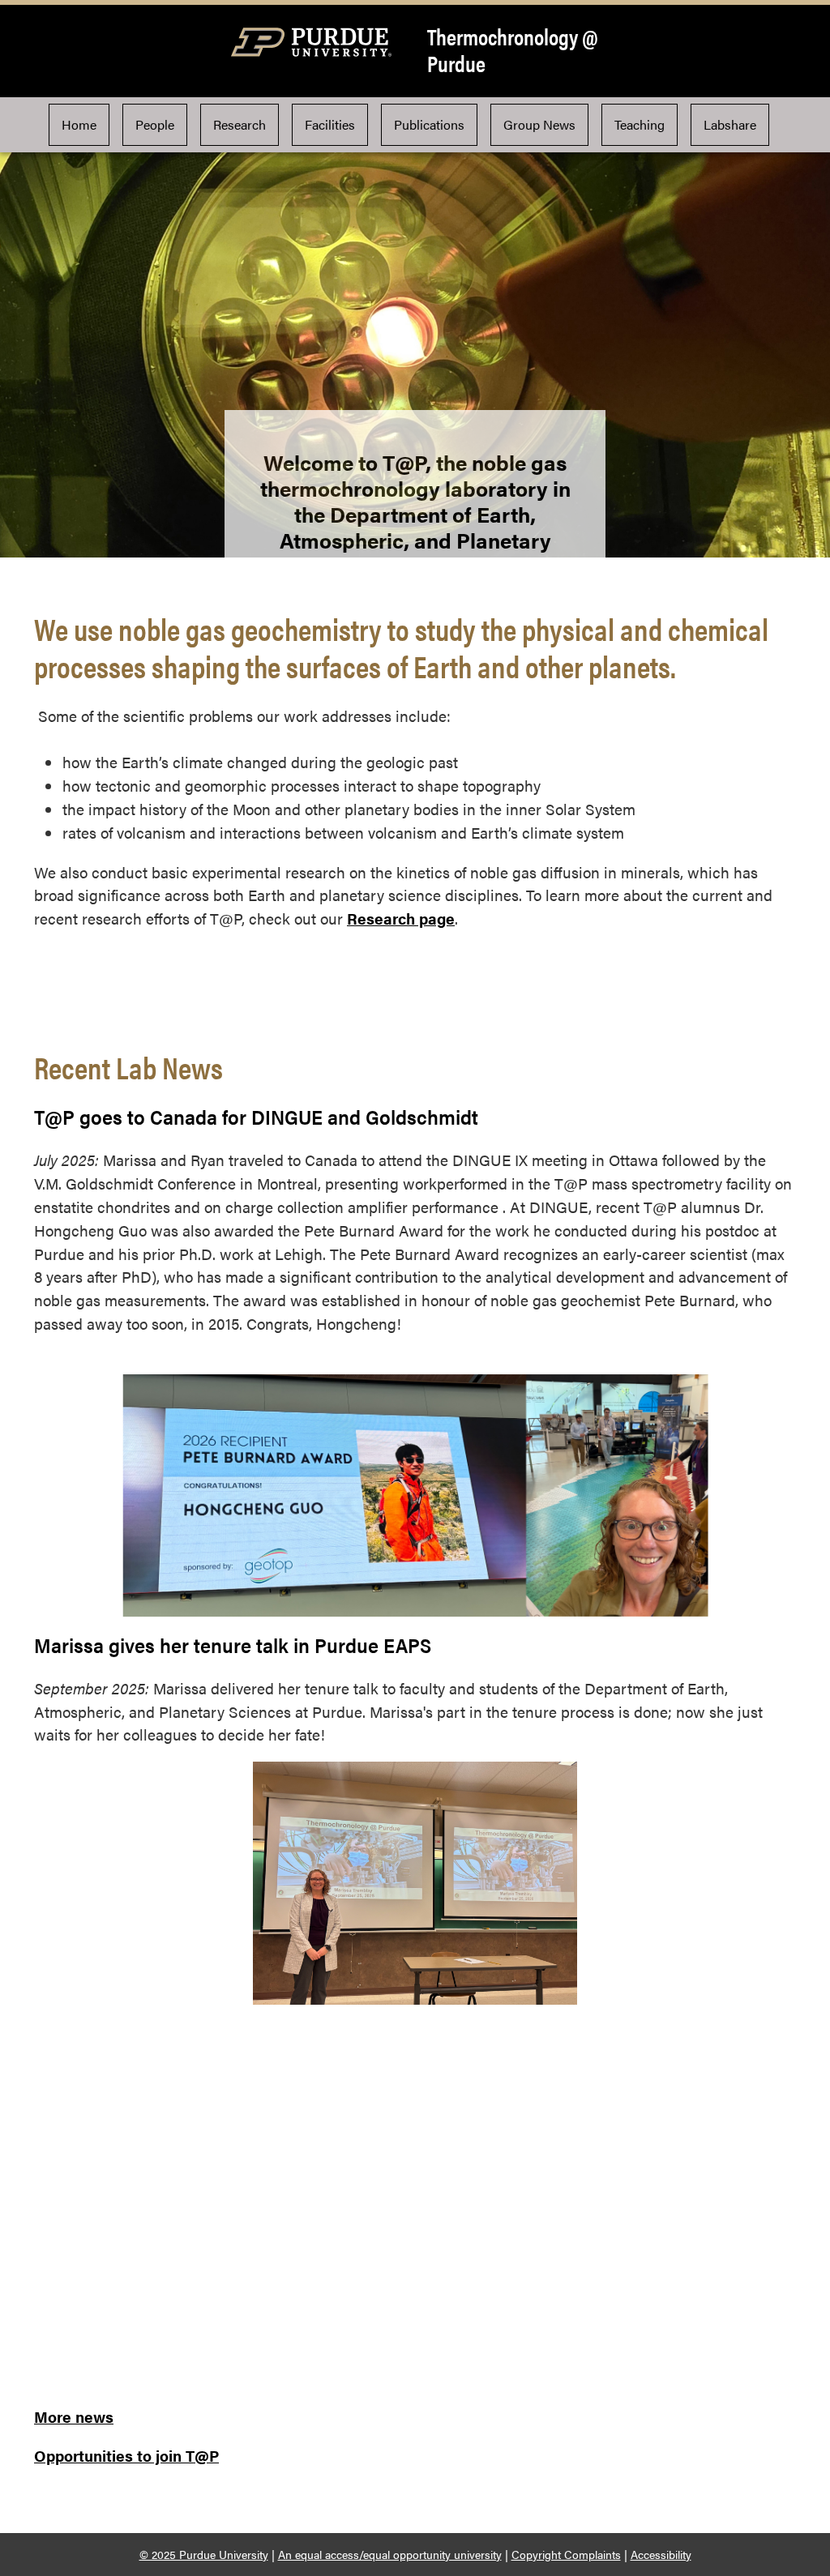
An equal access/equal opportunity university (390, 2554)
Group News (539, 124)
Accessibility (661, 2554)
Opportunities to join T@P (126, 2455)
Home (79, 124)
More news (74, 2416)
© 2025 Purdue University (204, 2554)
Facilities (330, 124)
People (155, 124)
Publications (429, 124)
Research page (401, 918)
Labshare (730, 124)
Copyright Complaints (566, 2554)
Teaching (640, 124)
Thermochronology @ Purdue (513, 50)
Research (240, 124)
